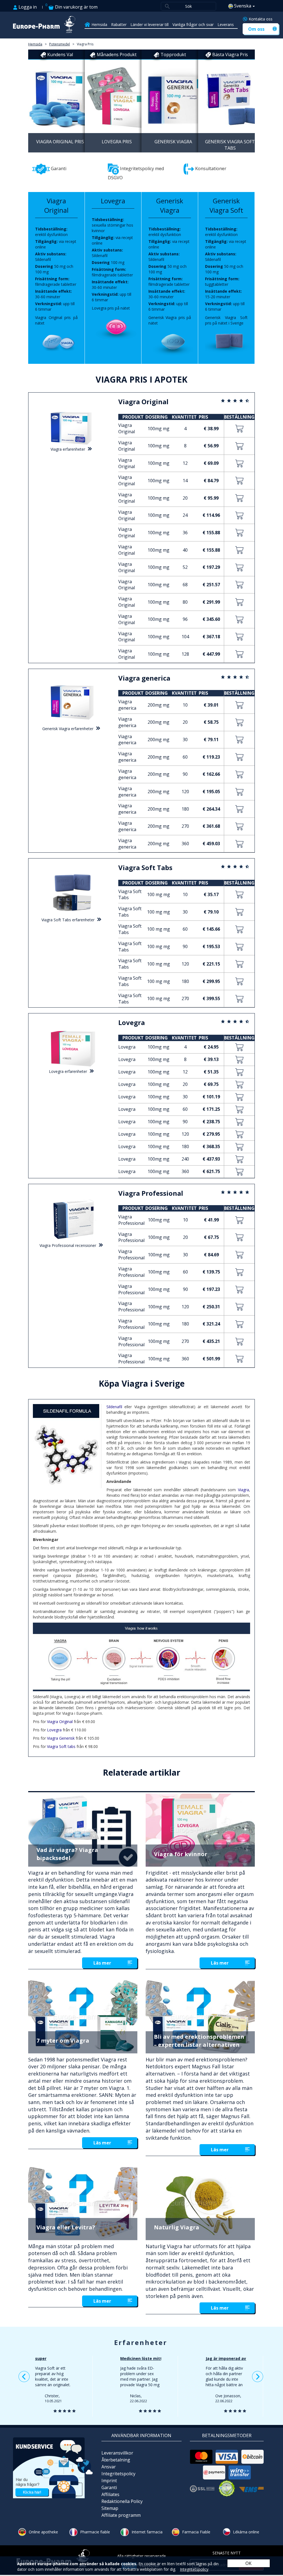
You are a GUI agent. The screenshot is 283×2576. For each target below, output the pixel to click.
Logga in (27, 7)
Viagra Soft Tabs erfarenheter (68, 920)
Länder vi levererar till (150, 24)
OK (248, 2563)
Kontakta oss (261, 19)
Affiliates (110, 2494)
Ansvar (109, 2467)
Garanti (109, 2487)
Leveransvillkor (117, 2453)
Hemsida (99, 24)
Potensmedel (60, 44)
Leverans (226, 24)
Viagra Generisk (61, 1738)
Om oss (256, 29)
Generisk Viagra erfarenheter (68, 729)
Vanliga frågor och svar (193, 24)
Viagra (243, 1490)
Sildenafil (114, 1407)
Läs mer (102, 1963)
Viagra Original (60, 1722)
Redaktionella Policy (122, 2501)
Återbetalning (116, 2460)
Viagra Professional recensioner (68, 1245)
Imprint (109, 2481)
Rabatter (119, 24)
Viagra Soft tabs (61, 1746)
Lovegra (54, 1730)
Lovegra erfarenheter (68, 1071)
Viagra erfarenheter (68, 449)
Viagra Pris (85, 44)
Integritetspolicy (118, 2474)
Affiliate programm (121, 2515)
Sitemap (110, 2508)
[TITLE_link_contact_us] (53, 2467)
